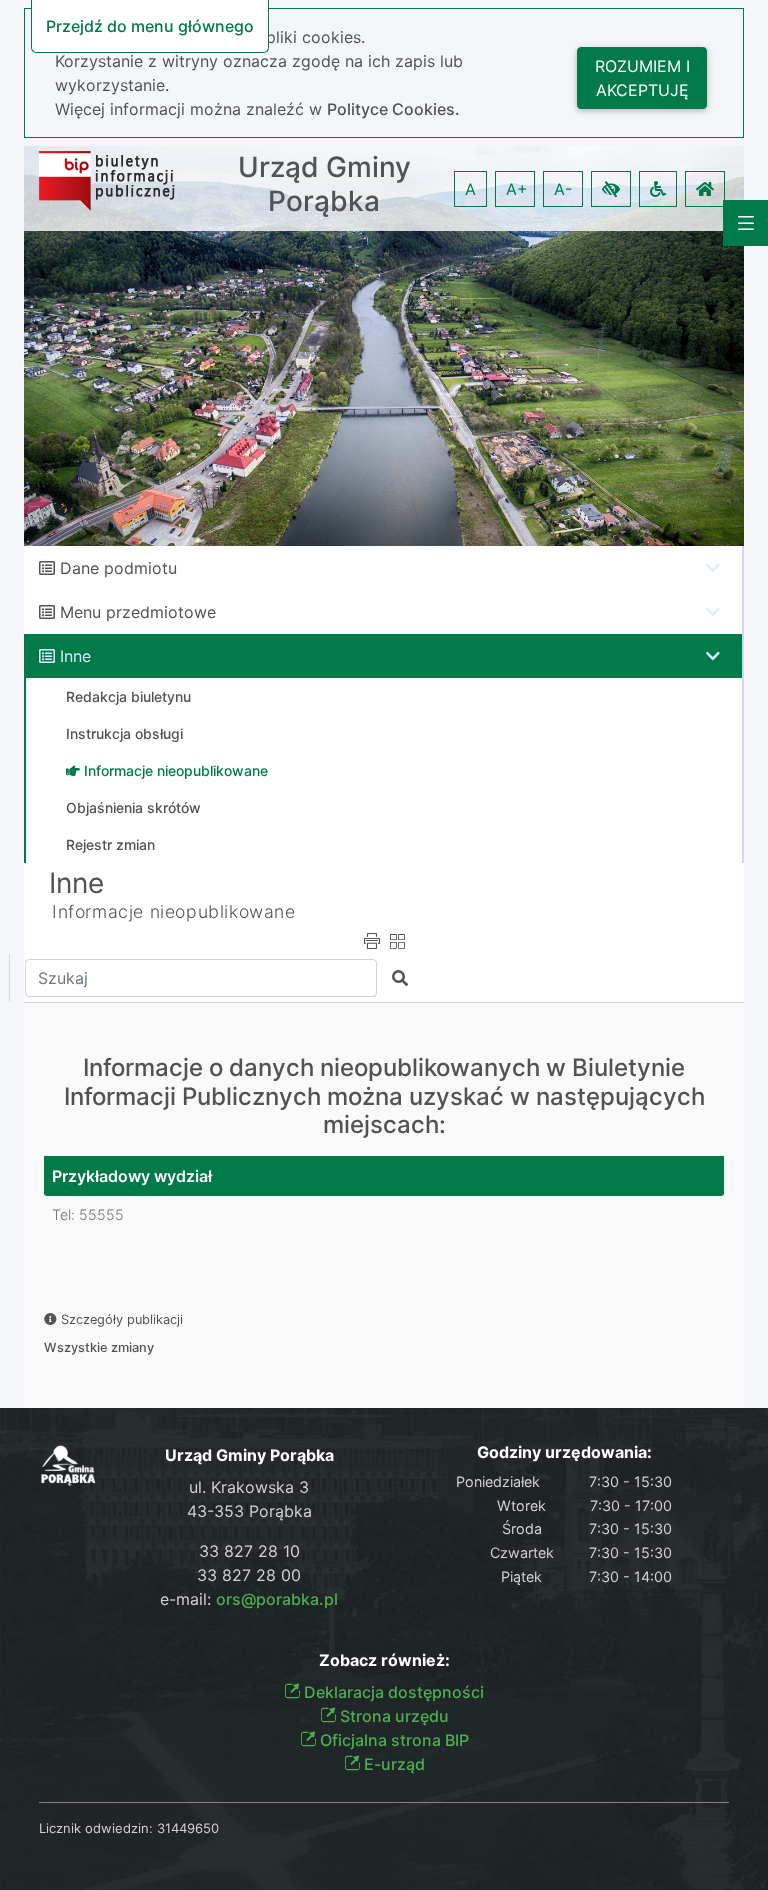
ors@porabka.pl (277, 1599)
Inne (75, 656)
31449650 (188, 1828)
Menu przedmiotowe (138, 612)
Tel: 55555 (88, 1214)
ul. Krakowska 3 (249, 1487)
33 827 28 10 (249, 1551)
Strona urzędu (392, 1716)
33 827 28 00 (249, 1575)
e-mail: (249, 1599)
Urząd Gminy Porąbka (324, 184)
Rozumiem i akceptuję (642, 78)
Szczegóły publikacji (120, 1319)
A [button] (470, 189)
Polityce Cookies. (393, 109)
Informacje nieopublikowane (174, 911)
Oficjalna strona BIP (392, 1740)
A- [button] (563, 189)
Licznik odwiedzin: (96, 1828)
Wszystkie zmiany (99, 1347)
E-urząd (392, 1764)
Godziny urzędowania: (564, 1452)
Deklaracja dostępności (392, 1692)
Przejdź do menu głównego (150, 26)
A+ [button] (517, 189)
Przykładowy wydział (132, 1176)
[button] (611, 189)
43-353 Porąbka (249, 1511)
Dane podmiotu (118, 568)
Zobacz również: (384, 1660)
